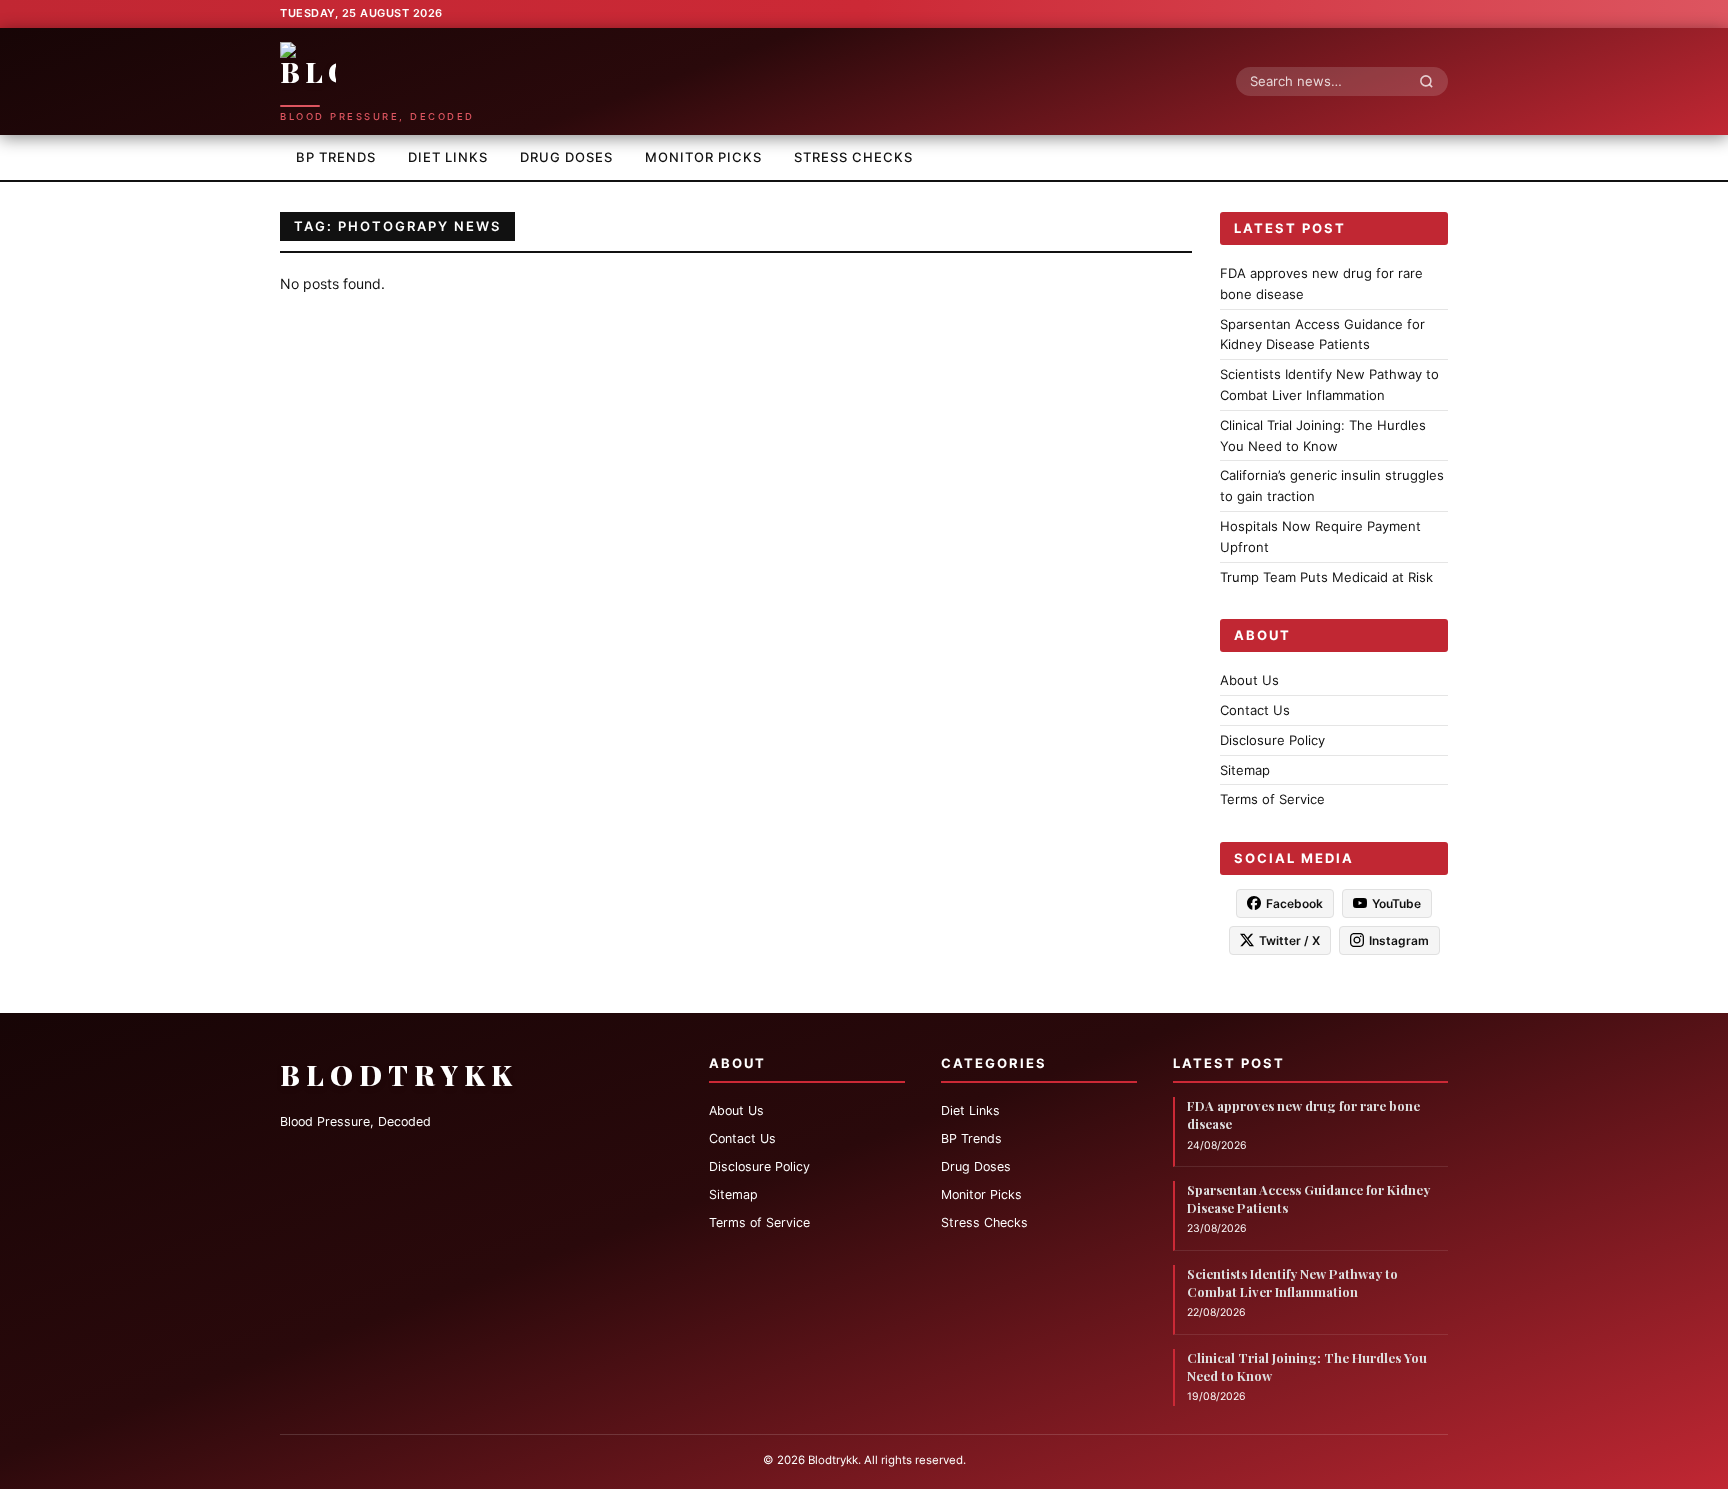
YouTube (1396, 903)
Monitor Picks (703, 157)
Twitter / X (1289, 940)
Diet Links (448, 157)
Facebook (1294, 903)
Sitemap (1245, 769)
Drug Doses (566, 157)
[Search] (1432, 81)
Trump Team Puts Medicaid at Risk (1326, 576)
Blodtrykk (399, 1074)
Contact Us (1255, 710)
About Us (1249, 680)
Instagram (1399, 940)
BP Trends (336, 157)
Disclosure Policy (1272, 739)
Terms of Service (1272, 799)
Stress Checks (853, 157)
